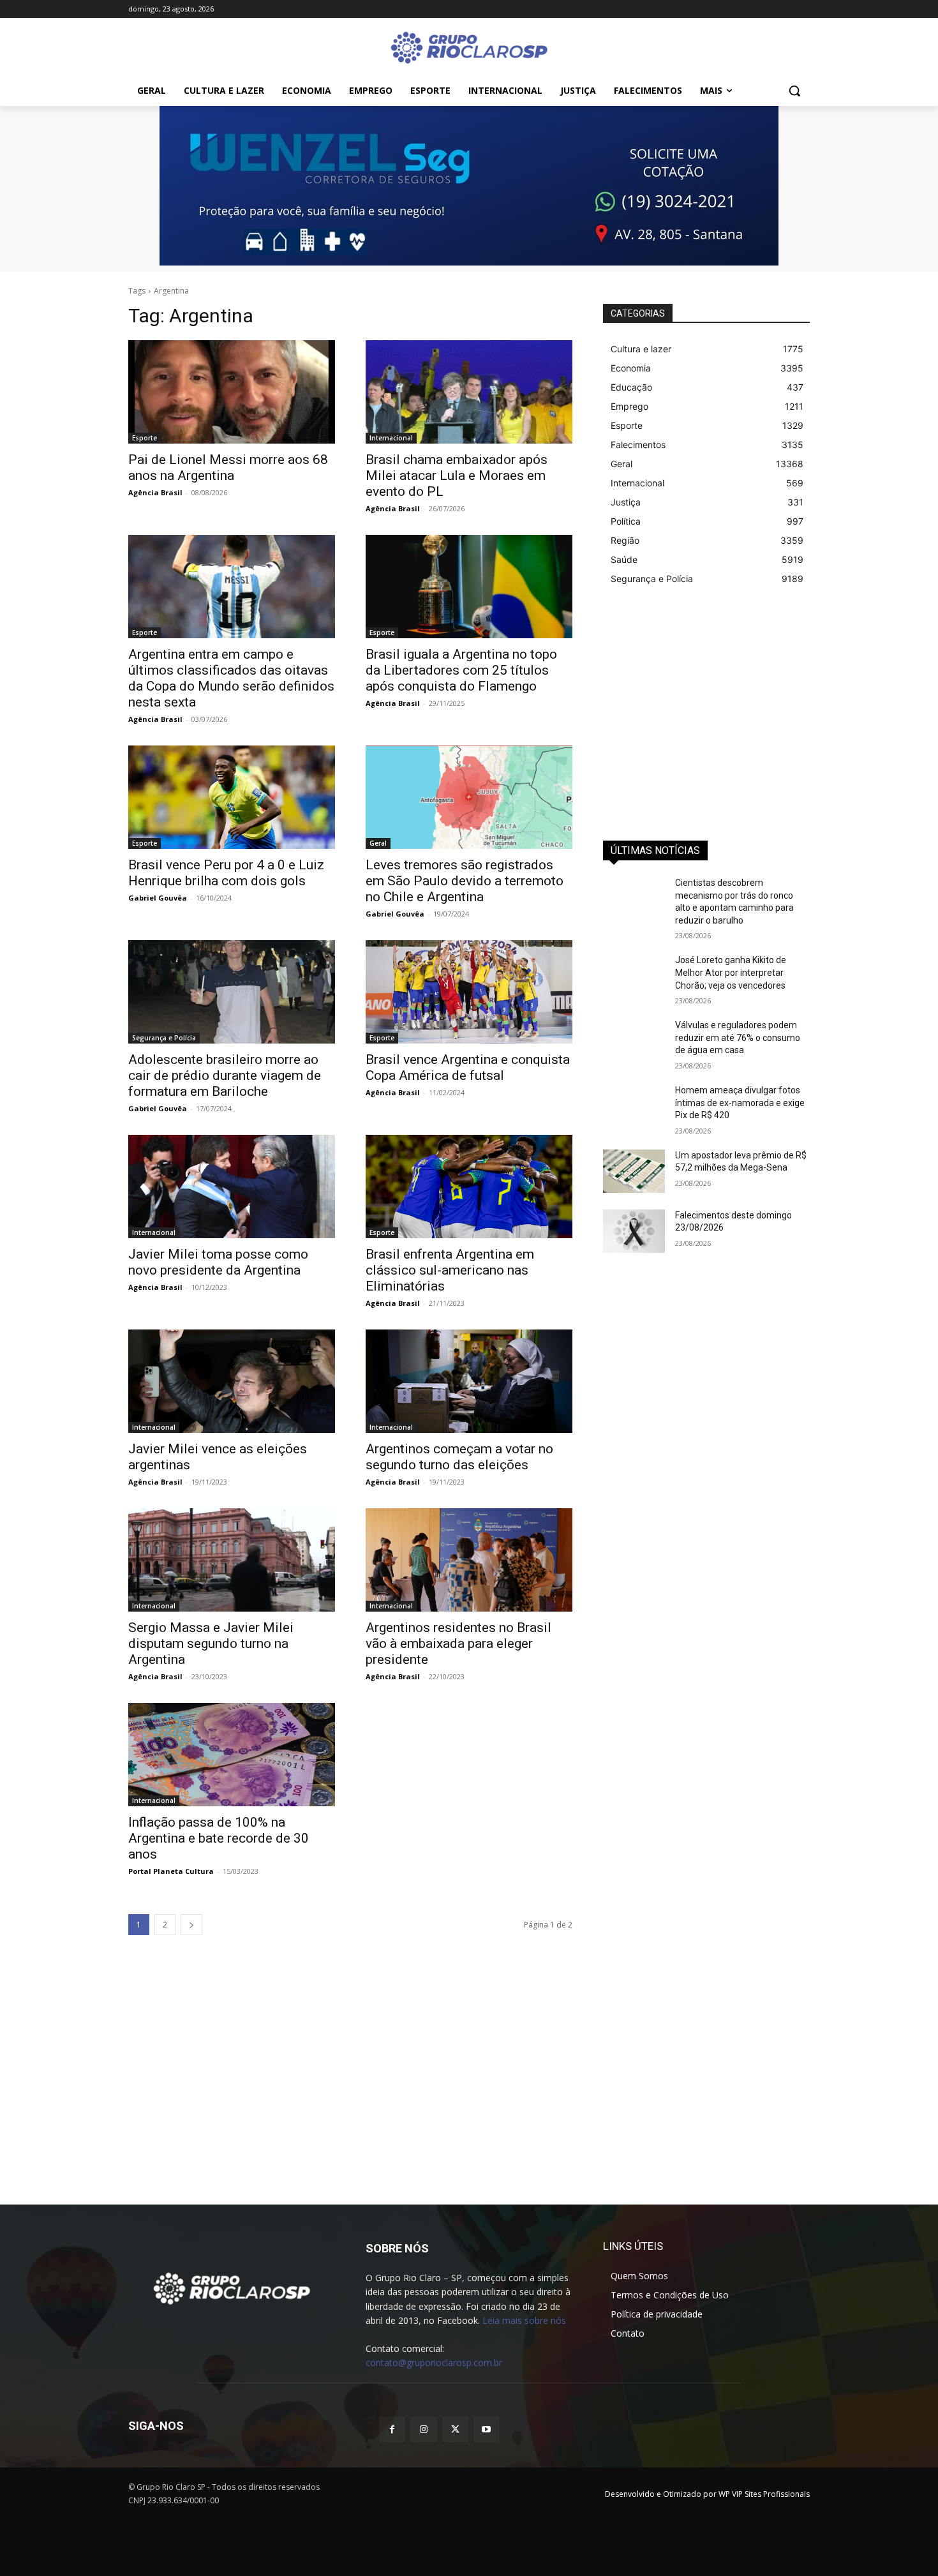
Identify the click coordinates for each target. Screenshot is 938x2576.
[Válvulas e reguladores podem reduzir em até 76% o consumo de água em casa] (634, 1041)
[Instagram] (423, 2430)
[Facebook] (392, 2430)
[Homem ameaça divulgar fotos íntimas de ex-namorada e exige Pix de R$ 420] (634, 1106)
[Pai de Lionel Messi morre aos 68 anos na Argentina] (232, 392)
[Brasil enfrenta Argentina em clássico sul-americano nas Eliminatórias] (469, 1187)
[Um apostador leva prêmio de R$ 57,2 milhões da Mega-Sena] (634, 1171)
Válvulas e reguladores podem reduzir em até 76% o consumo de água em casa (738, 1037)
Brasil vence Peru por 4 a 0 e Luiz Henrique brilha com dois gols (226, 873)
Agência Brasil (155, 492)
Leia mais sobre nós (524, 2320)
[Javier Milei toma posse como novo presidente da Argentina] (232, 1187)
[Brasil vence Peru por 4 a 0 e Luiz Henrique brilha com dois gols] (232, 797)
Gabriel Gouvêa (158, 898)
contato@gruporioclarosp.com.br (434, 2363)
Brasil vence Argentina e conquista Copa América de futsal (468, 1067)
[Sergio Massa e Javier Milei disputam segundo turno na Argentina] (232, 1560)
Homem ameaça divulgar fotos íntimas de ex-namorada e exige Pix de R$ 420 (740, 1103)
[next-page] (191, 1925)
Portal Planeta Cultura (171, 1871)
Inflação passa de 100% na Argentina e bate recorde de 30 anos (219, 1838)
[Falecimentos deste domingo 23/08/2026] (634, 1231)
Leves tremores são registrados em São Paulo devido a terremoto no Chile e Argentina (465, 881)
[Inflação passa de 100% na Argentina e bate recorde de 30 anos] (232, 1755)
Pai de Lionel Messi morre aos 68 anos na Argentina (228, 468)
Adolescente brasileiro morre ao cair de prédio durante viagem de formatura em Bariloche (225, 1075)
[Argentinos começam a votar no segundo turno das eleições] (469, 1381)
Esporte (145, 438)
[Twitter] (455, 2430)
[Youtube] (487, 2430)
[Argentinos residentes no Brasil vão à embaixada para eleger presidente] (469, 1560)
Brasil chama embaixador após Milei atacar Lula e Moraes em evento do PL (457, 476)
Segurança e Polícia (164, 1038)
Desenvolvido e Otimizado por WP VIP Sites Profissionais (707, 2494)
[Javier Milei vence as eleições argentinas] (232, 1381)
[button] (794, 91)
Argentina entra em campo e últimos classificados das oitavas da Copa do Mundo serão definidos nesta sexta (231, 678)
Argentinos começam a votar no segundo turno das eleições (459, 1457)
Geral (378, 843)
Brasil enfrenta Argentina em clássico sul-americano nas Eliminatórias (450, 1270)
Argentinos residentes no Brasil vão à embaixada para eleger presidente (458, 1644)
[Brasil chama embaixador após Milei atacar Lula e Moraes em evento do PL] (469, 392)
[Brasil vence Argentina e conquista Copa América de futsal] (469, 992)
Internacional (391, 438)
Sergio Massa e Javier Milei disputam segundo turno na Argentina (211, 1644)
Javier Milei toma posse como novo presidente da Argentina (218, 1262)
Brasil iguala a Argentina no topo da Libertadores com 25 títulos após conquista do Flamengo (461, 670)
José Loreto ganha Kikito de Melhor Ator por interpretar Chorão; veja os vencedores (731, 972)
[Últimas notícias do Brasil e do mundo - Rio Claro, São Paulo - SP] (232, 2288)
